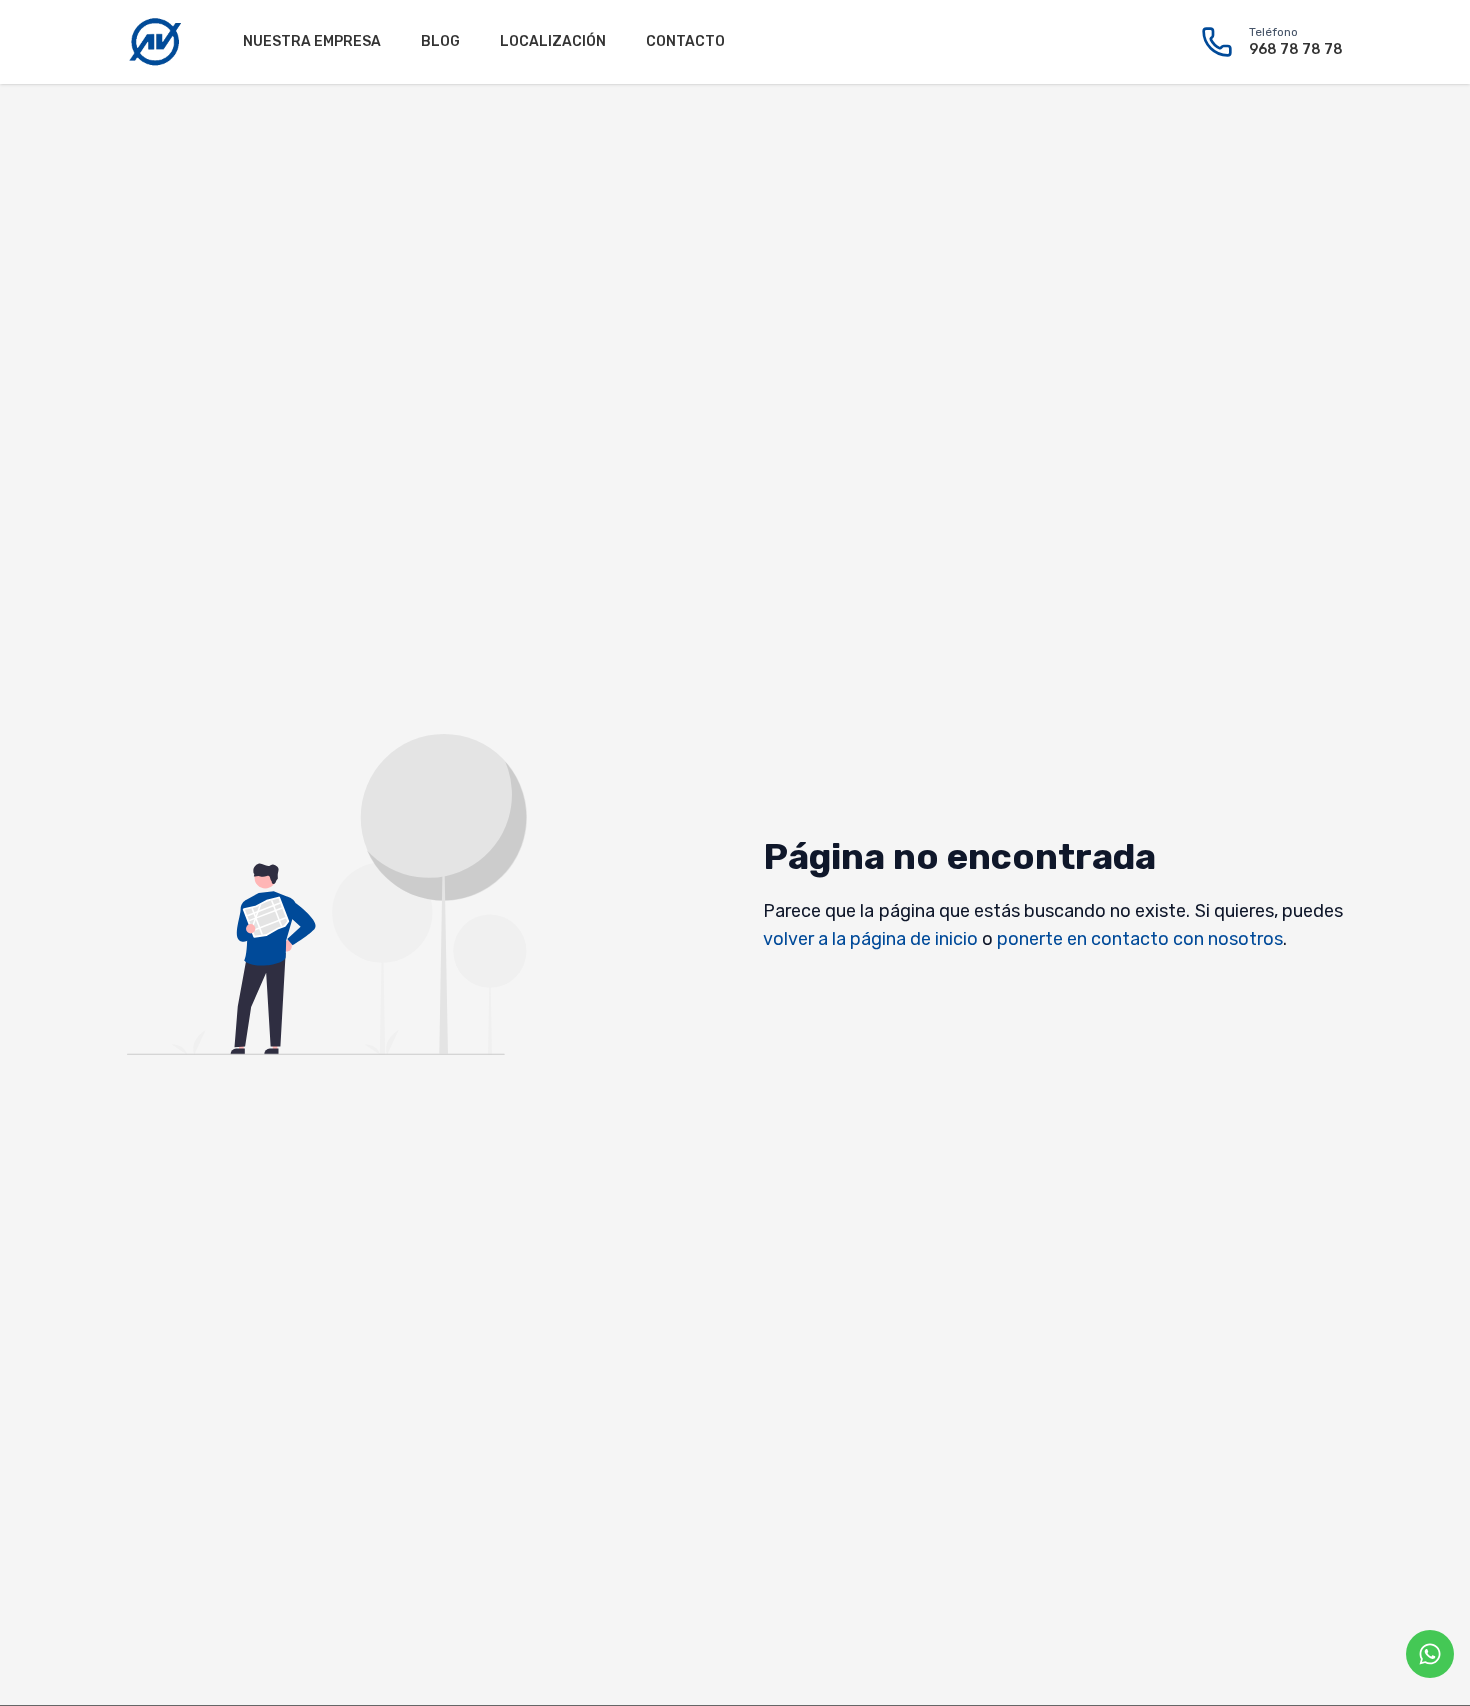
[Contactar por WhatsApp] (1430, 1654)
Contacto (685, 41)
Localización (553, 41)
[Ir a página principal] (155, 42)
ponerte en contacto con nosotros (1140, 939)
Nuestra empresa (312, 41)
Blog (440, 41)
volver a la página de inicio (870, 939)
